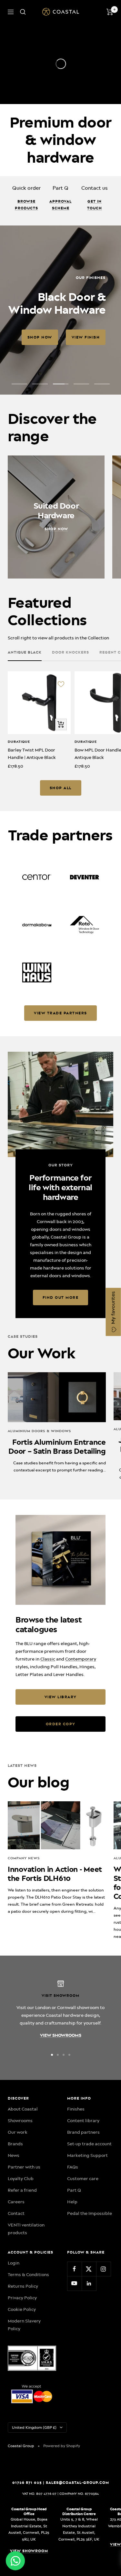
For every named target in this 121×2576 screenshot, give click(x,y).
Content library (83, 2121)
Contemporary (81, 1659)
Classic (48, 1659)
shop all (61, 788)
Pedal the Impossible (90, 2213)
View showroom (29, 2551)
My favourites (113, 1308)
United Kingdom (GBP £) (34, 2428)
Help (72, 2202)
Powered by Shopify (62, 2446)
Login (14, 2263)
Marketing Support (87, 2155)
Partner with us (24, 2167)
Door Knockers (71, 652)
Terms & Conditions (28, 2274)
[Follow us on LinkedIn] (89, 2283)
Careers (16, 2202)
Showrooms (20, 2121)
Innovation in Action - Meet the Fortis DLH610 (55, 1874)
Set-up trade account (89, 2144)
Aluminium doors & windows (40, 1431)
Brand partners (83, 2132)
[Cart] (110, 12)
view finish (86, 337)
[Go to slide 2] (58, 2055)
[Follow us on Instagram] (103, 2269)
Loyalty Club (21, 2179)
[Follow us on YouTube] (74, 2283)
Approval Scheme (60, 205)
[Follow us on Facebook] (74, 2269)
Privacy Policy (22, 2298)
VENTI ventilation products (26, 2229)
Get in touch (95, 205)
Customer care (83, 2179)
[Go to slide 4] (69, 2055)
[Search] (23, 12)
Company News (24, 1858)
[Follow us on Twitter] (89, 2269)
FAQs (73, 2167)
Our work (18, 2132)
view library (61, 1697)
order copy (61, 1724)
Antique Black (25, 652)
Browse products (26, 205)
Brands (15, 2144)
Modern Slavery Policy (24, 2325)
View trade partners (60, 1013)
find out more (61, 1298)
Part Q (74, 2190)
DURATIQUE (19, 742)
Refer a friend (22, 2190)
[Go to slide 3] (64, 2055)
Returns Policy (23, 2286)
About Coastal (23, 2109)
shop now (40, 337)
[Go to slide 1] (52, 2055)
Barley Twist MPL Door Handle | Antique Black (32, 753)
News (14, 2155)
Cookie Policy (22, 2309)
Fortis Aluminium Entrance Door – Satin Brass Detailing (57, 1447)
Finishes (76, 2109)
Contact (16, 2213)
